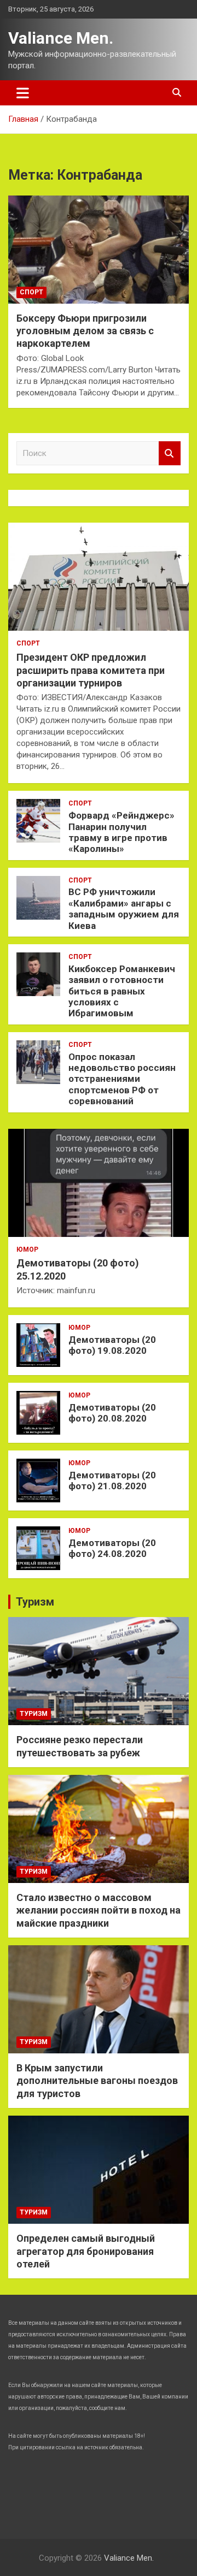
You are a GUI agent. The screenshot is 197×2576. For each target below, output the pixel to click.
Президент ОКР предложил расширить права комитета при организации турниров (91, 670)
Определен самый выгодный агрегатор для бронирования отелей (86, 2251)
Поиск (170, 454)
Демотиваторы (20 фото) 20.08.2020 (112, 1413)
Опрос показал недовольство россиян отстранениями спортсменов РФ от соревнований (122, 1079)
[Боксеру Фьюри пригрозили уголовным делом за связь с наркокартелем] (99, 249)
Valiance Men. (61, 38)
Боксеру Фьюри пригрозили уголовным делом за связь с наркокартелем (85, 331)
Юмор (27, 1249)
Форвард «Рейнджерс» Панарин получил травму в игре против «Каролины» (121, 832)
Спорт (31, 292)
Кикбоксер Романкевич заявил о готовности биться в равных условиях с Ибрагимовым (122, 991)
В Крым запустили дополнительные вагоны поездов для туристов (97, 2081)
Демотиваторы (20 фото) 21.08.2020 (112, 1481)
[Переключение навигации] (23, 93)
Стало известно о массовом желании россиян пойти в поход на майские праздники (99, 1910)
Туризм (35, 1602)
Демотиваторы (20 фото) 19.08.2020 (112, 1345)
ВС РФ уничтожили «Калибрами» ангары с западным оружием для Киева (124, 908)
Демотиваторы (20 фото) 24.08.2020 (112, 1548)
